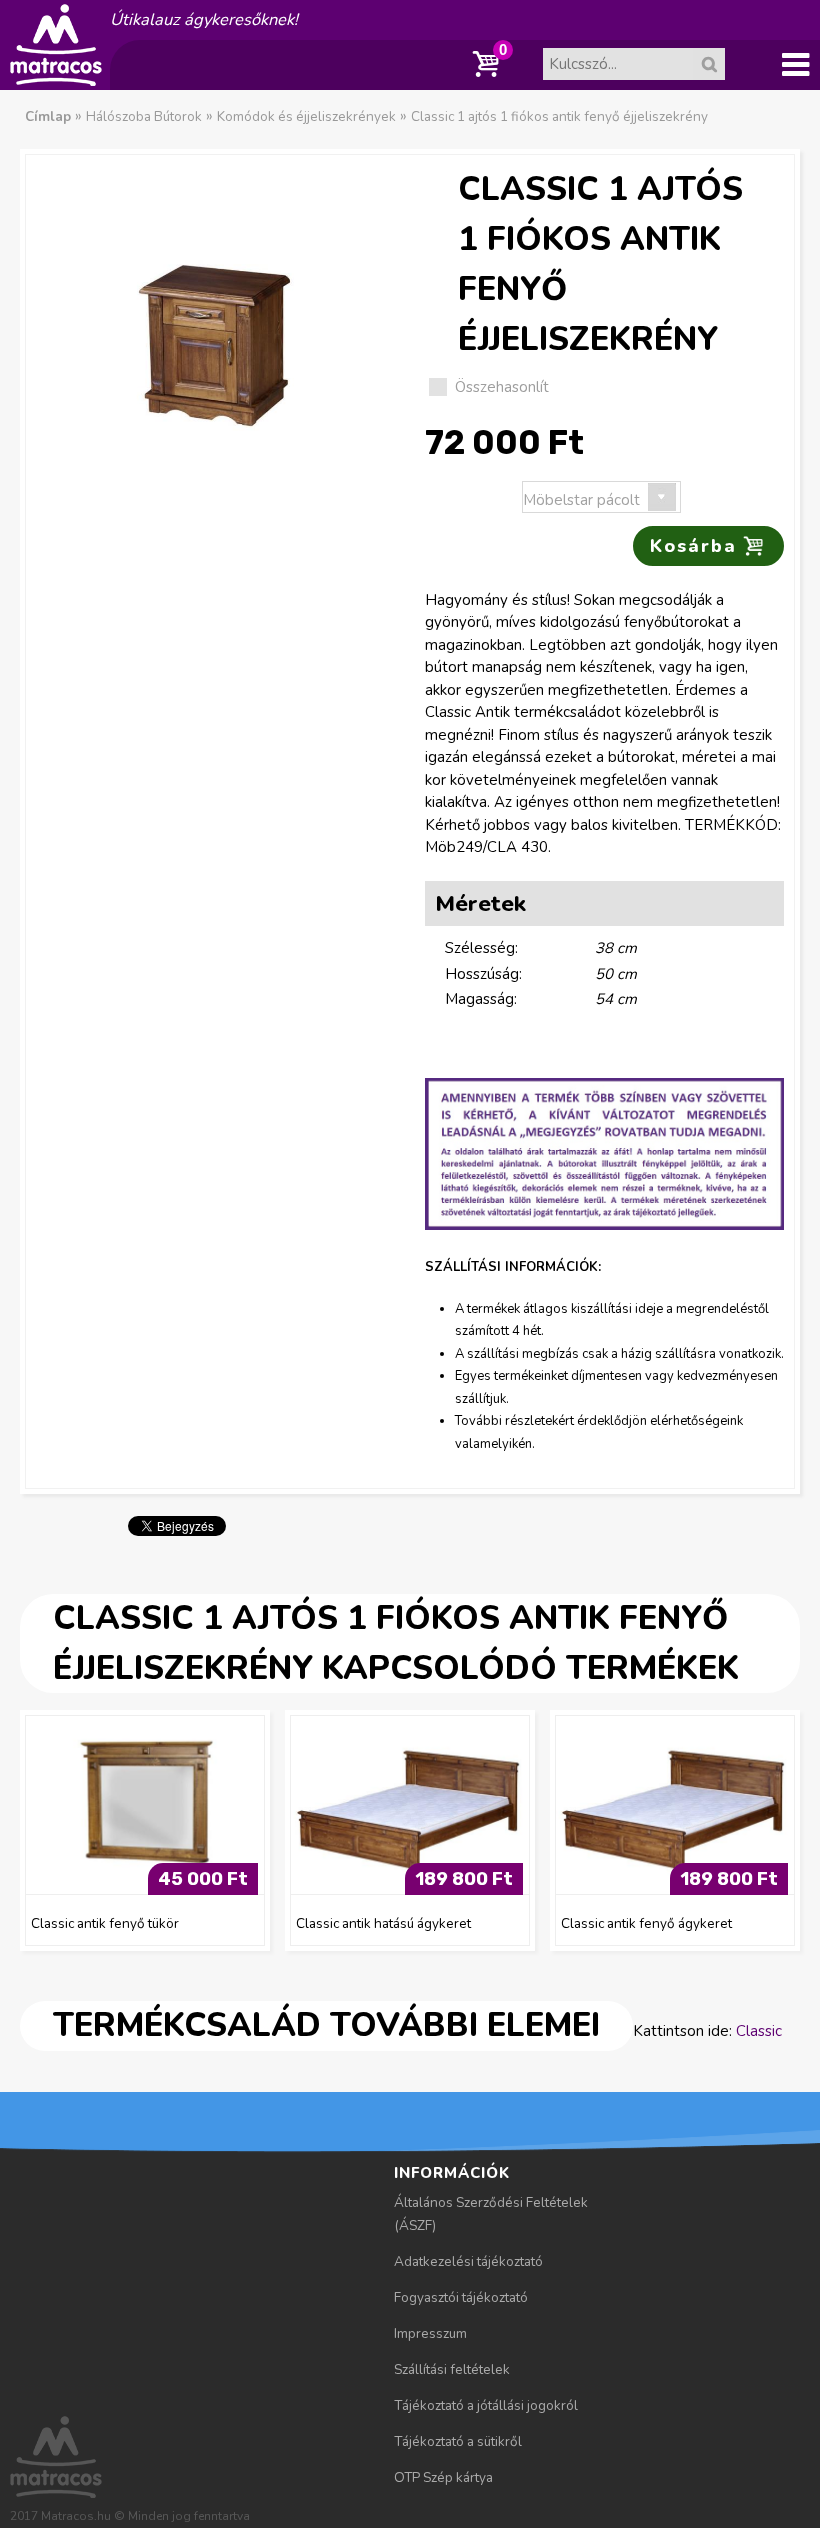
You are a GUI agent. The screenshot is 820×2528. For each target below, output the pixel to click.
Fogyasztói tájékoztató (461, 2297)
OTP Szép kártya (443, 2477)
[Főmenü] (795, 65)
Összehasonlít (502, 387)
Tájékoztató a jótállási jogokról (486, 2405)
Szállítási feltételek (452, 2369)
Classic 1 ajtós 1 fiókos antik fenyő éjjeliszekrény (559, 116)
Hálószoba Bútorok (144, 116)
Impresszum (430, 2333)
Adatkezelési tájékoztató (468, 2261)
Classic (759, 2031)
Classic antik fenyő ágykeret (646, 1923)
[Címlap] (56, 79)
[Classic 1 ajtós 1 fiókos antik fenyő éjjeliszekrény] (215, 311)
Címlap (48, 116)
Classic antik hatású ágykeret (383, 1923)
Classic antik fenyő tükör (105, 1923)
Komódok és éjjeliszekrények (306, 116)
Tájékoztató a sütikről (458, 2441)
